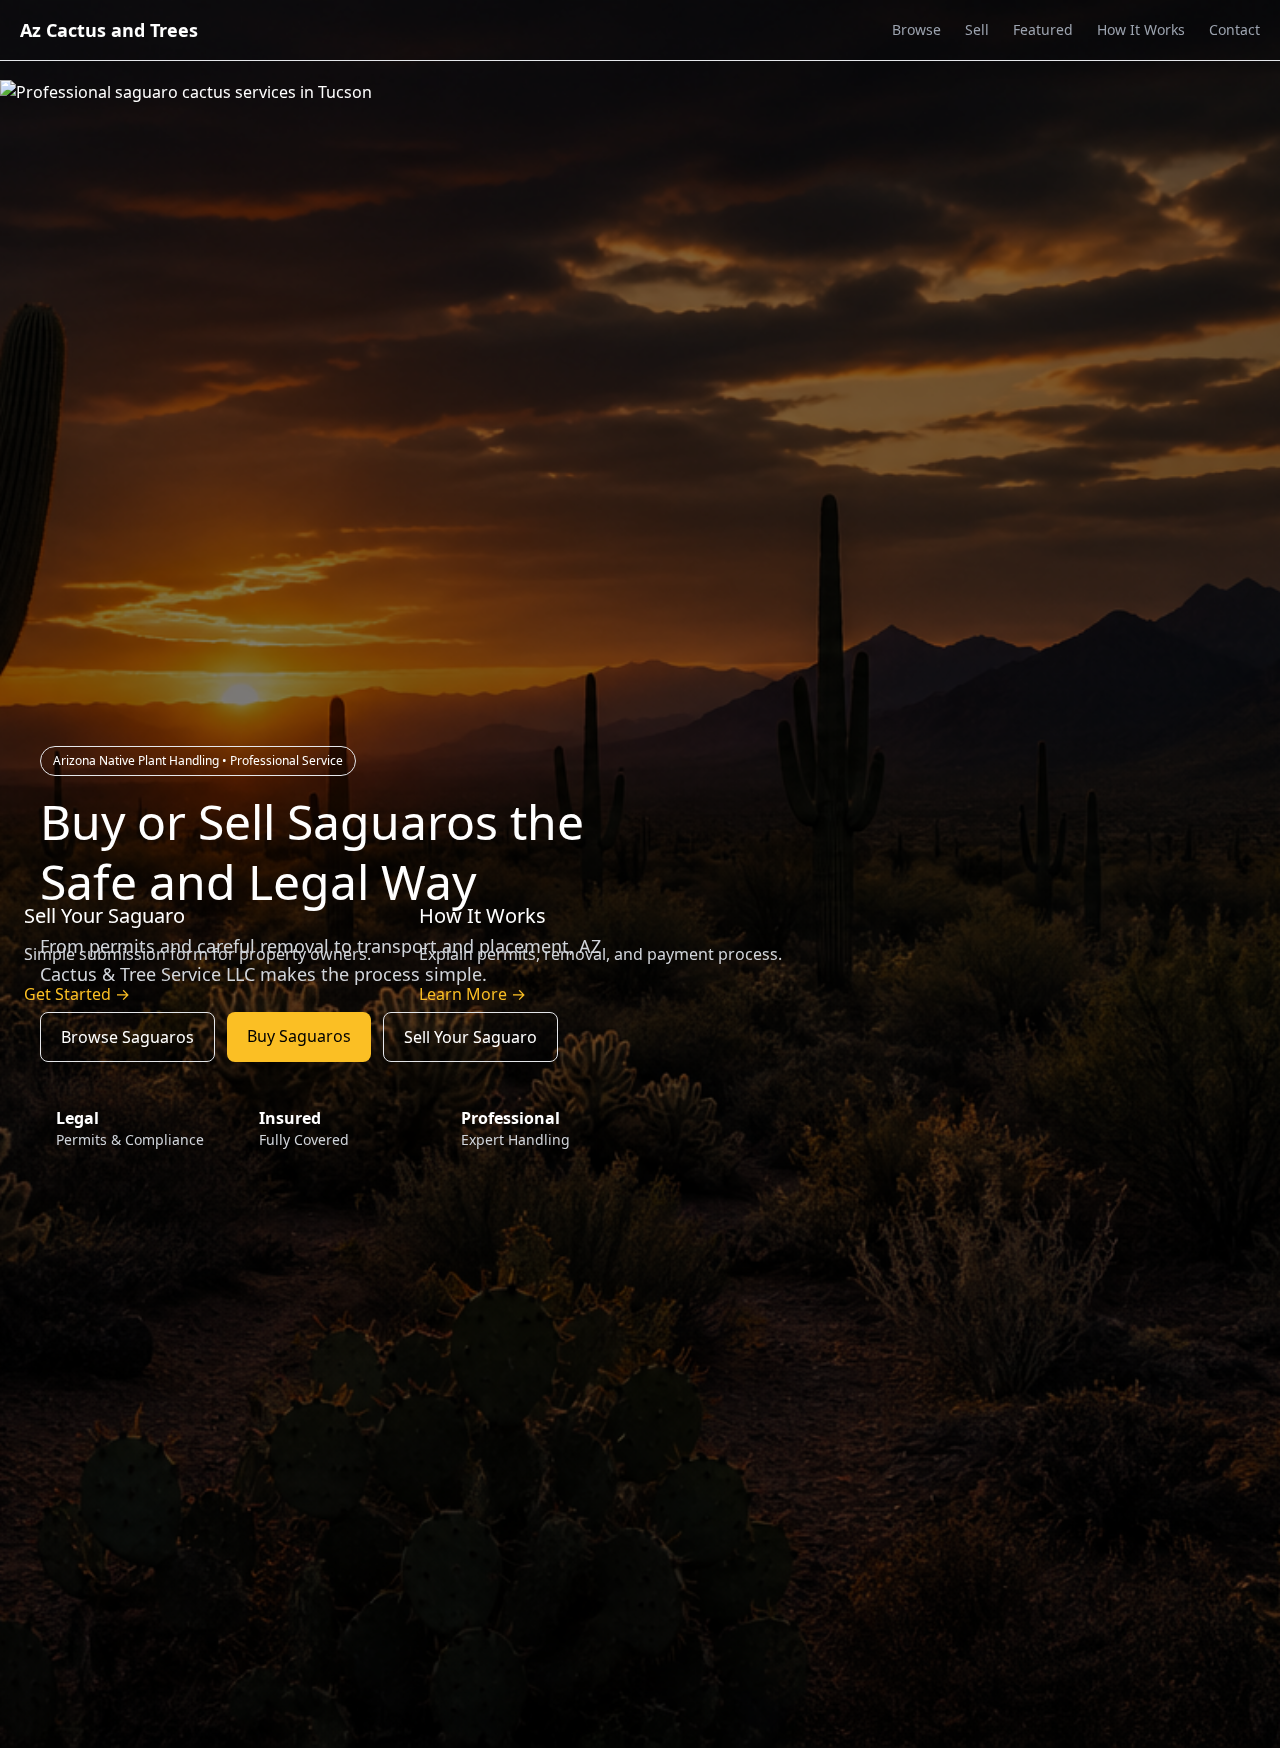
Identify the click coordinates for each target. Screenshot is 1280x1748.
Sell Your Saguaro (470, 1037)
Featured (1043, 29)
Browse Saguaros (127, 1037)
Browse (916, 29)
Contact (1234, 29)
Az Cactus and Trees (109, 30)
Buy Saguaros (299, 1036)
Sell (977, 29)
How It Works (1141, 29)
